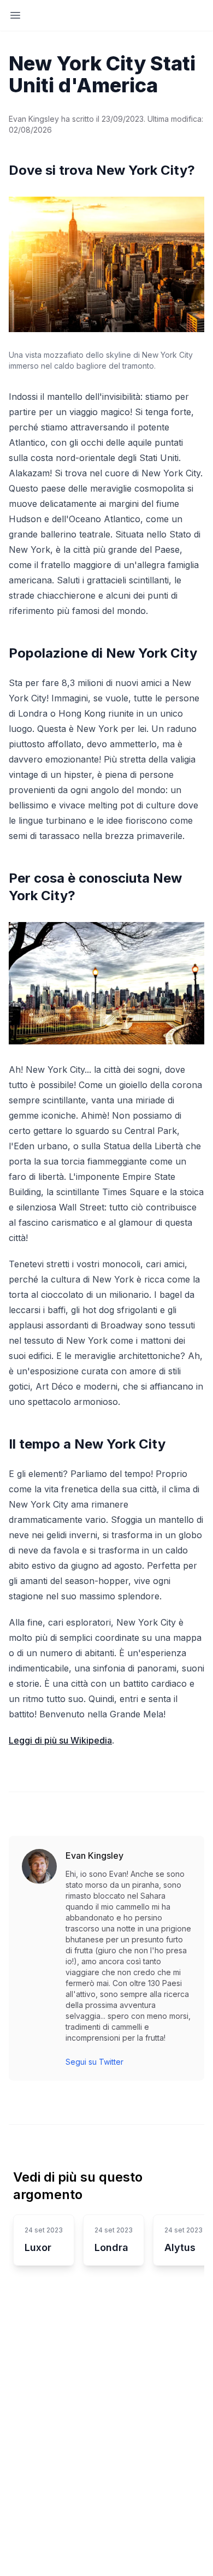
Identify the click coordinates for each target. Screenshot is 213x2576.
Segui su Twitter (94, 2062)
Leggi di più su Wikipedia (60, 1740)
